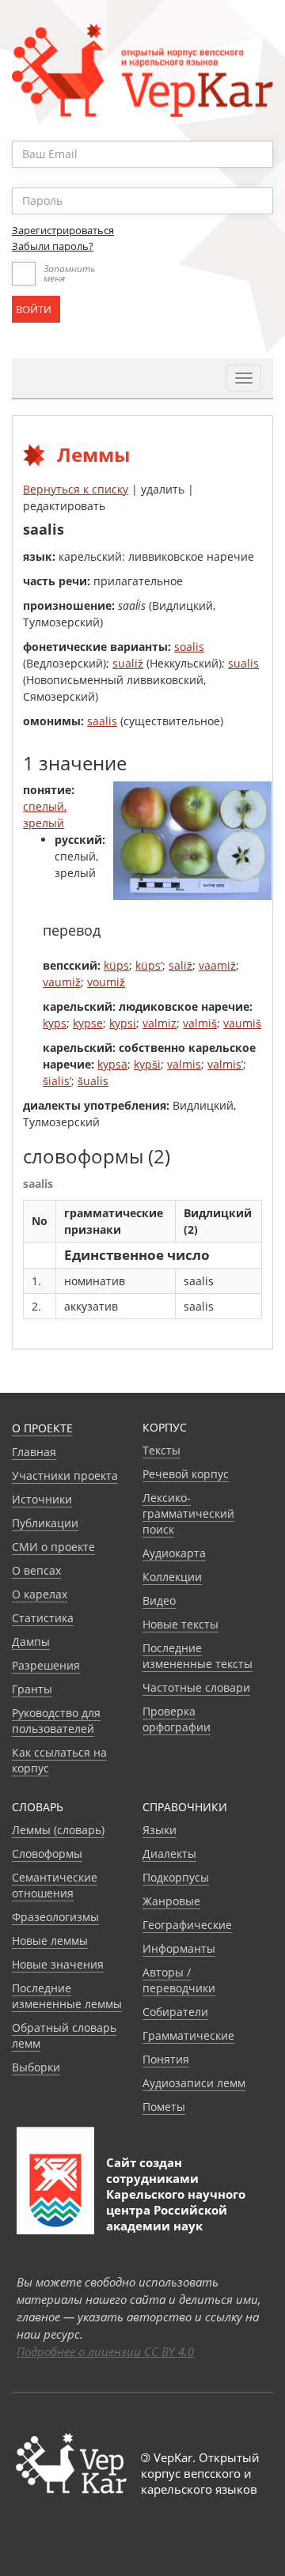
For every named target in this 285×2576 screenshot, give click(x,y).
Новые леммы (50, 1941)
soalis (189, 647)
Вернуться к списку (76, 489)
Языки (160, 1830)
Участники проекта (65, 1475)
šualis (93, 1081)
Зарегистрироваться (63, 230)
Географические (187, 1925)
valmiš (200, 1023)
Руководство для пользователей (56, 1721)
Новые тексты (180, 1624)
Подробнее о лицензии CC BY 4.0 (105, 2351)
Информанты (179, 1948)
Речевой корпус (186, 1474)
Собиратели (175, 2012)
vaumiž (62, 982)
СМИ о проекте (53, 1547)
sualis (243, 663)
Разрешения (46, 1665)
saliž (180, 965)
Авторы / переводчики (179, 1980)
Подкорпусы (176, 1877)
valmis (184, 1064)
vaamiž (217, 965)
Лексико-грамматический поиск (188, 1513)
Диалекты (169, 1854)
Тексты (161, 1450)
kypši (147, 1064)
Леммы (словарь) (58, 1830)
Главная (34, 1452)
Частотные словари (196, 1687)
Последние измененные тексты (198, 1656)
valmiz (160, 1023)
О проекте (42, 1428)
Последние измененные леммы (67, 1996)
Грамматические (188, 2035)
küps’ (149, 965)
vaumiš (242, 1023)
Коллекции (172, 1577)
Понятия (166, 2059)
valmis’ (225, 1064)
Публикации (45, 1523)
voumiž (106, 982)
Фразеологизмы (55, 1917)
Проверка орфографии (177, 1719)
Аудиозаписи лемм (194, 2083)
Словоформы (47, 1854)
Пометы (164, 2107)
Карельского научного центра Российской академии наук (176, 2210)
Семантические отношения (55, 1885)
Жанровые (171, 1901)
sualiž (128, 663)
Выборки (36, 2067)
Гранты (32, 1689)
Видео (159, 1600)
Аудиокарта (174, 1553)
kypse (88, 1023)
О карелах (40, 1594)
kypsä (112, 1064)
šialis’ (57, 1081)
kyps (55, 1023)
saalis (102, 721)
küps (116, 965)
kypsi (123, 1023)
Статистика (43, 1618)
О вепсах (36, 1570)
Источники (42, 1499)
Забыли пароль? (53, 246)
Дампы (31, 1642)
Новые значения (58, 1964)
